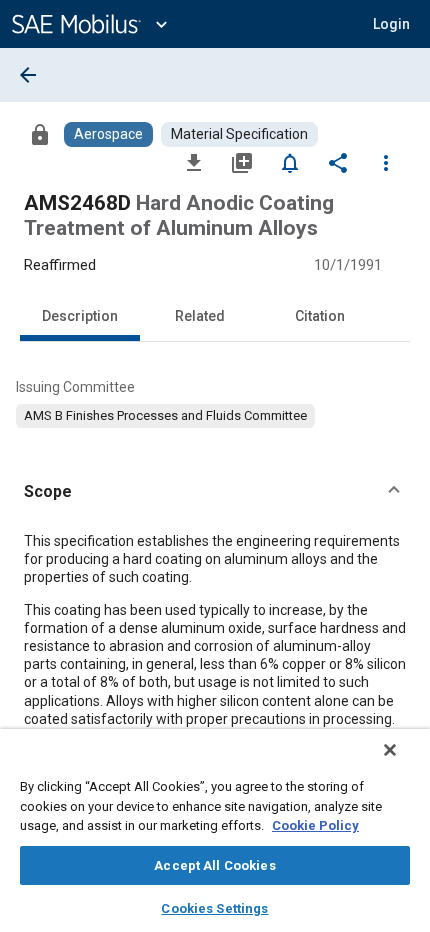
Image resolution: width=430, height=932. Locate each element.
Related (200, 316)
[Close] (390, 750)
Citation (320, 316)
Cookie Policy (315, 825)
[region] (215, 830)
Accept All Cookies (214, 865)
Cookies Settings (214, 908)
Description (80, 316)
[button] (215, 492)
